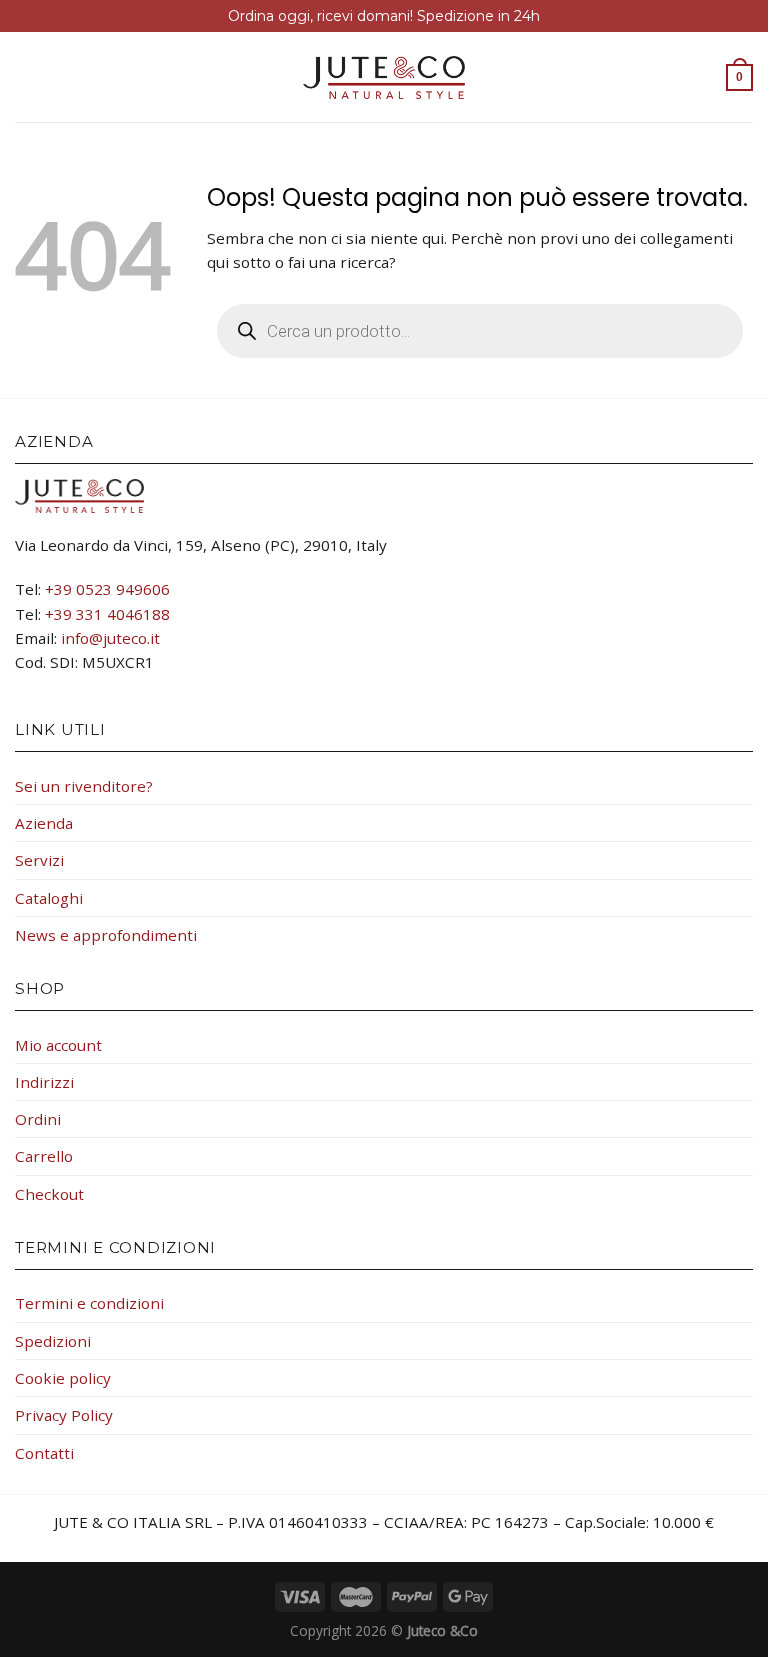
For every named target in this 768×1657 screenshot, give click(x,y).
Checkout (49, 1194)
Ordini (38, 1119)
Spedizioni (53, 1341)
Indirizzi (44, 1082)
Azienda (44, 823)
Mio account (58, 1045)
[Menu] (26, 78)
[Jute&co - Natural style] (384, 77)
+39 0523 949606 (107, 589)
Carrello (44, 1156)
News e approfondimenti (106, 935)
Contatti (44, 1453)
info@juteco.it (110, 638)
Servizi (39, 860)
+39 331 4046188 (107, 614)
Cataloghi (49, 898)
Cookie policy (63, 1378)
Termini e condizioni (89, 1303)
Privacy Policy (64, 1415)
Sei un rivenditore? (84, 786)
